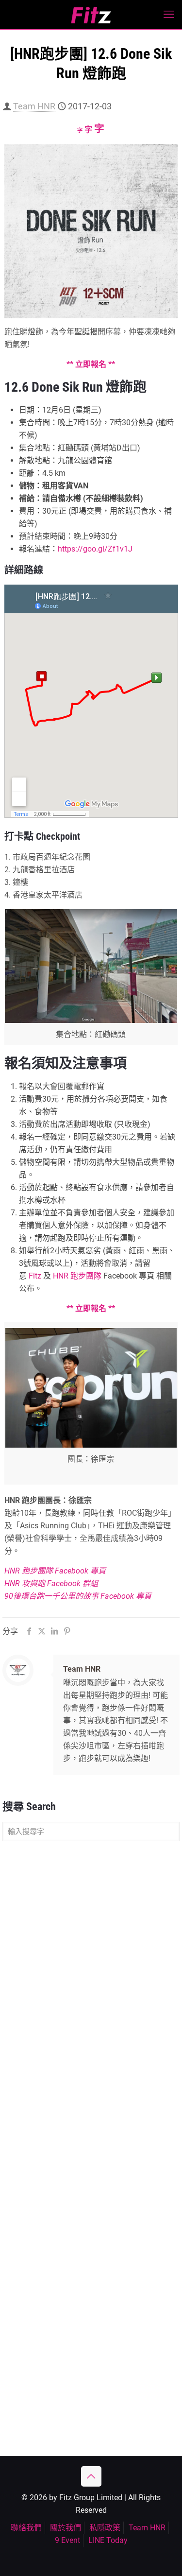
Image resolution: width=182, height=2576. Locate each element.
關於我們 (66, 2528)
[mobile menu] (169, 15)
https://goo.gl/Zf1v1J (95, 549)
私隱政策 (105, 2528)
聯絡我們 (26, 2528)
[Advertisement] (91, 1947)
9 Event (67, 2540)
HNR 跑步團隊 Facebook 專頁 (55, 1571)
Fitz (35, 1276)
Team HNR (34, 106)
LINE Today (108, 2540)
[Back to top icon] (91, 2476)
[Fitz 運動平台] (91, 15)
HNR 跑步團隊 (77, 1276)
